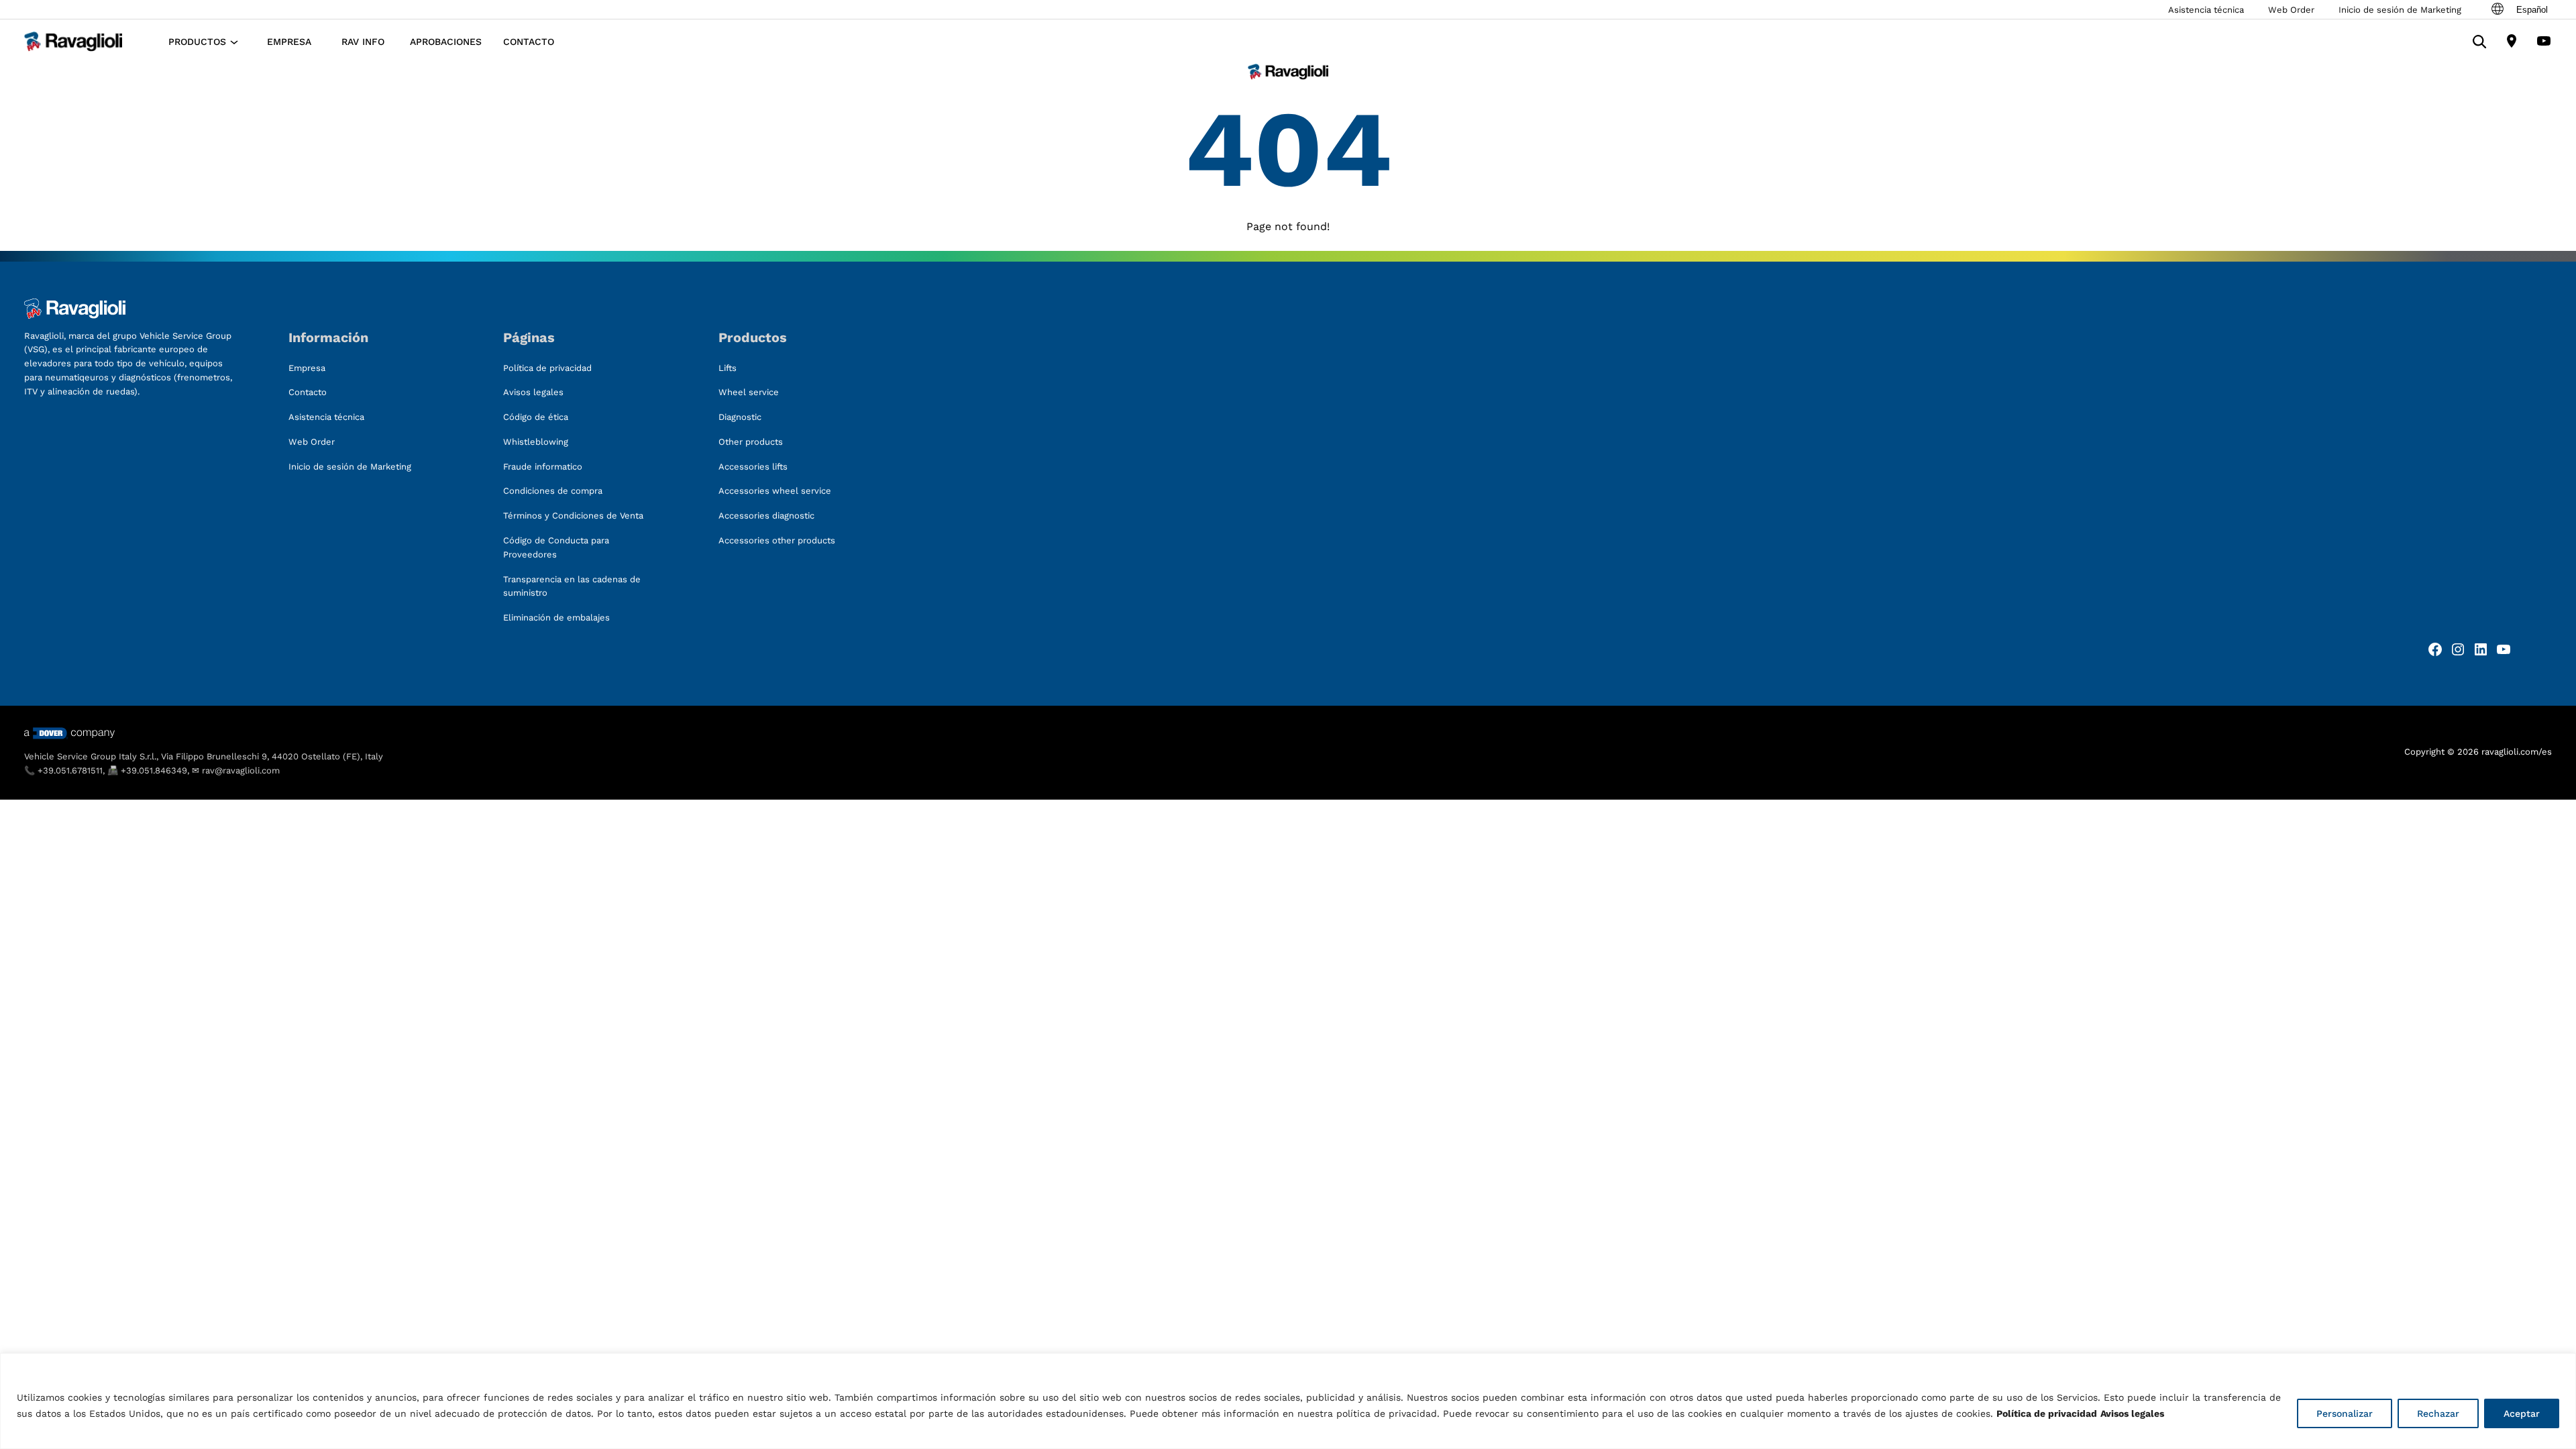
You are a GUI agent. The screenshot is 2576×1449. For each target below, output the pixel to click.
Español (2532, 10)
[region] (1288, 1401)
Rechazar (2438, 1413)
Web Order (2291, 10)
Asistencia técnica (2206, 10)
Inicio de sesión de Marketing (2400, 10)
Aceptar (2522, 1413)
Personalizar (2345, 1413)
